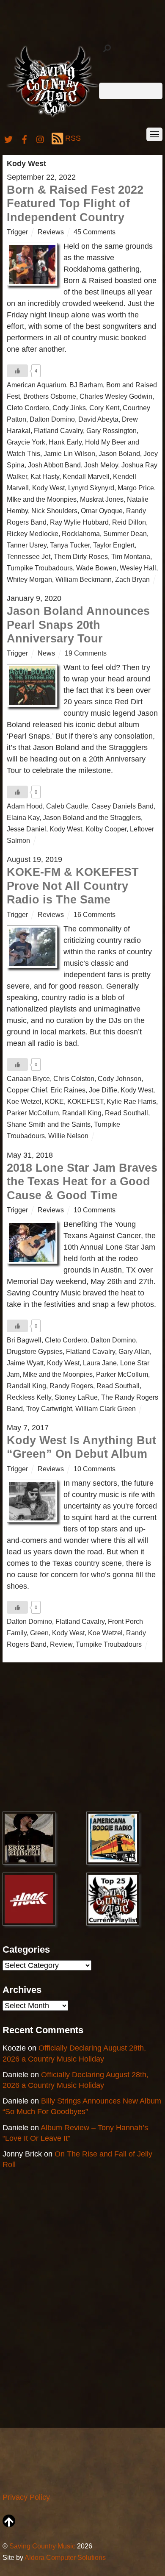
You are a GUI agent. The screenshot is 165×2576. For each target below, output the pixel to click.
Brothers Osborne (50, 396)
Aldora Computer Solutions (65, 2557)
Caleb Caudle (67, 806)
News (46, 653)
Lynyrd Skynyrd (91, 488)
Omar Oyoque (102, 511)
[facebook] (25, 138)
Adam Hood (25, 806)
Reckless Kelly (29, 1397)
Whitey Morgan (29, 579)
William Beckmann (84, 579)
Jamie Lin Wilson (69, 453)
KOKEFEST (85, 1101)
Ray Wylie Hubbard (79, 522)
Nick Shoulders (54, 511)
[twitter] (8, 138)
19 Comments (86, 653)
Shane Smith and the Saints (49, 1124)
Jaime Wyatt (25, 1363)
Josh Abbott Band (54, 465)
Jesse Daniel (26, 829)
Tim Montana (131, 556)
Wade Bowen (96, 568)
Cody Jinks (69, 408)
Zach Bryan (132, 579)
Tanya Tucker (70, 545)
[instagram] (41, 138)
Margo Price (136, 488)
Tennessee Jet (29, 556)
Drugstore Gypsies (35, 1351)
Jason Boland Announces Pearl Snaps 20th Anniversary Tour (78, 625)
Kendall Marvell (86, 476)
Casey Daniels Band (122, 806)
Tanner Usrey (27, 545)
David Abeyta (98, 419)
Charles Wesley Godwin (116, 396)
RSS (73, 138)
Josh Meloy (101, 465)
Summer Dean (125, 534)
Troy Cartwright (49, 1409)
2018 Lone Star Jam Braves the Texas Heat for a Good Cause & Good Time (82, 1182)
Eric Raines (68, 1090)
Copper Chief (27, 1090)
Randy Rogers (71, 1386)
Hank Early (65, 442)
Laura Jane (100, 1363)
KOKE (54, 1101)
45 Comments (95, 232)
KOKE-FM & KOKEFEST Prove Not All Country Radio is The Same (73, 886)
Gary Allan (134, 1351)
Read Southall (126, 1113)
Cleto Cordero (28, 408)
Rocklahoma (81, 534)
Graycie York (26, 442)
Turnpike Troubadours (40, 568)
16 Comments (95, 914)
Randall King (82, 1113)
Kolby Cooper (106, 829)
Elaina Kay (23, 817)
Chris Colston (74, 1078)
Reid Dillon (129, 522)
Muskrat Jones (102, 499)
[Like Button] (17, 371)
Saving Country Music (42, 2546)
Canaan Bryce (28, 1078)
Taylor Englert (114, 545)
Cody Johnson (120, 1078)
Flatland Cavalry (58, 431)
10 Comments (95, 1210)
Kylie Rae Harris (131, 1101)
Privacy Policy (26, 2497)
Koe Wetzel (24, 1101)
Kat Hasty (45, 476)
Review (61, 1644)
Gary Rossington (111, 431)
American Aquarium (36, 385)
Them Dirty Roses (81, 556)
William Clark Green (106, 1409)
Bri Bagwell (24, 1340)
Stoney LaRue (76, 1397)
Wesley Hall (138, 568)
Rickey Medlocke (33, 534)
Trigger (17, 232)
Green (39, 1633)
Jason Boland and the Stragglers (92, 817)
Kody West (48, 488)
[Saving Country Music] (53, 117)
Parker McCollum (33, 1113)
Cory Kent (104, 408)
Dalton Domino (52, 419)
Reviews (51, 232)
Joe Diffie (103, 1090)
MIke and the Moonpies (42, 499)
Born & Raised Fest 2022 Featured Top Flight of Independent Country (75, 204)
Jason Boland (119, 453)
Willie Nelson (68, 1136)
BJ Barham (86, 385)
